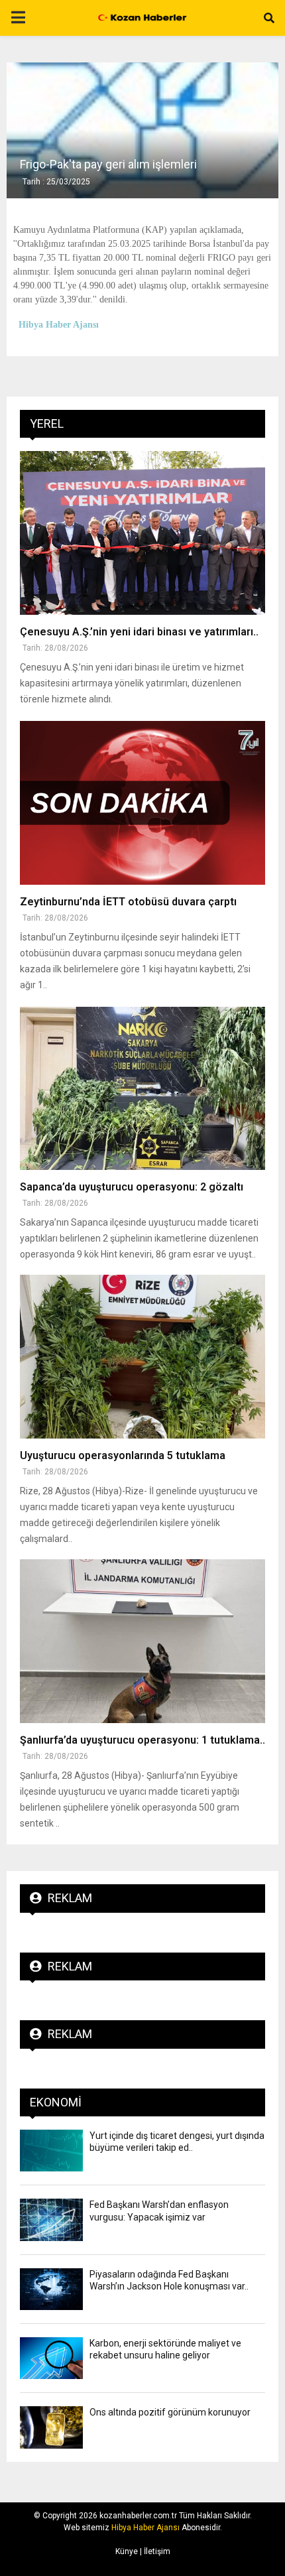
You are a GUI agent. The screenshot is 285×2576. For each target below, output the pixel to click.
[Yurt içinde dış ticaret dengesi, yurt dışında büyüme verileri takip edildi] (51, 2151)
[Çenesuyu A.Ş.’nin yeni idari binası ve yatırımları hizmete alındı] (142, 533)
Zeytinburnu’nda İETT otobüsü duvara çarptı (128, 902)
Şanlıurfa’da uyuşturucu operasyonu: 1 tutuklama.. (142, 1740)
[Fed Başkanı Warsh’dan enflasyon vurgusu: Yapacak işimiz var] (51, 2220)
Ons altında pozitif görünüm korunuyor (170, 2412)
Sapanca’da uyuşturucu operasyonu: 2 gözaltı (132, 1187)
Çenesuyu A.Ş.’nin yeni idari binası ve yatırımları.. (139, 632)
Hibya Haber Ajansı (145, 2528)
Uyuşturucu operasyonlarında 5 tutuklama (123, 1455)
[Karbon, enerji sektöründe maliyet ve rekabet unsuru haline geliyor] (51, 2358)
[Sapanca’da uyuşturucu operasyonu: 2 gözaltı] (142, 1089)
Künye (127, 2551)
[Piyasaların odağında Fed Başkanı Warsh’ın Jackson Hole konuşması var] (51, 2289)
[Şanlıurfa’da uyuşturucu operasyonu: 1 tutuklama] (142, 1641)
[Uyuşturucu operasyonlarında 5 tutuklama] (142, 1357)
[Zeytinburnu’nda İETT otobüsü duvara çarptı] (142, 803)
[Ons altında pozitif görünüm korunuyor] (51, 2427)
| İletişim (154, 2551)
